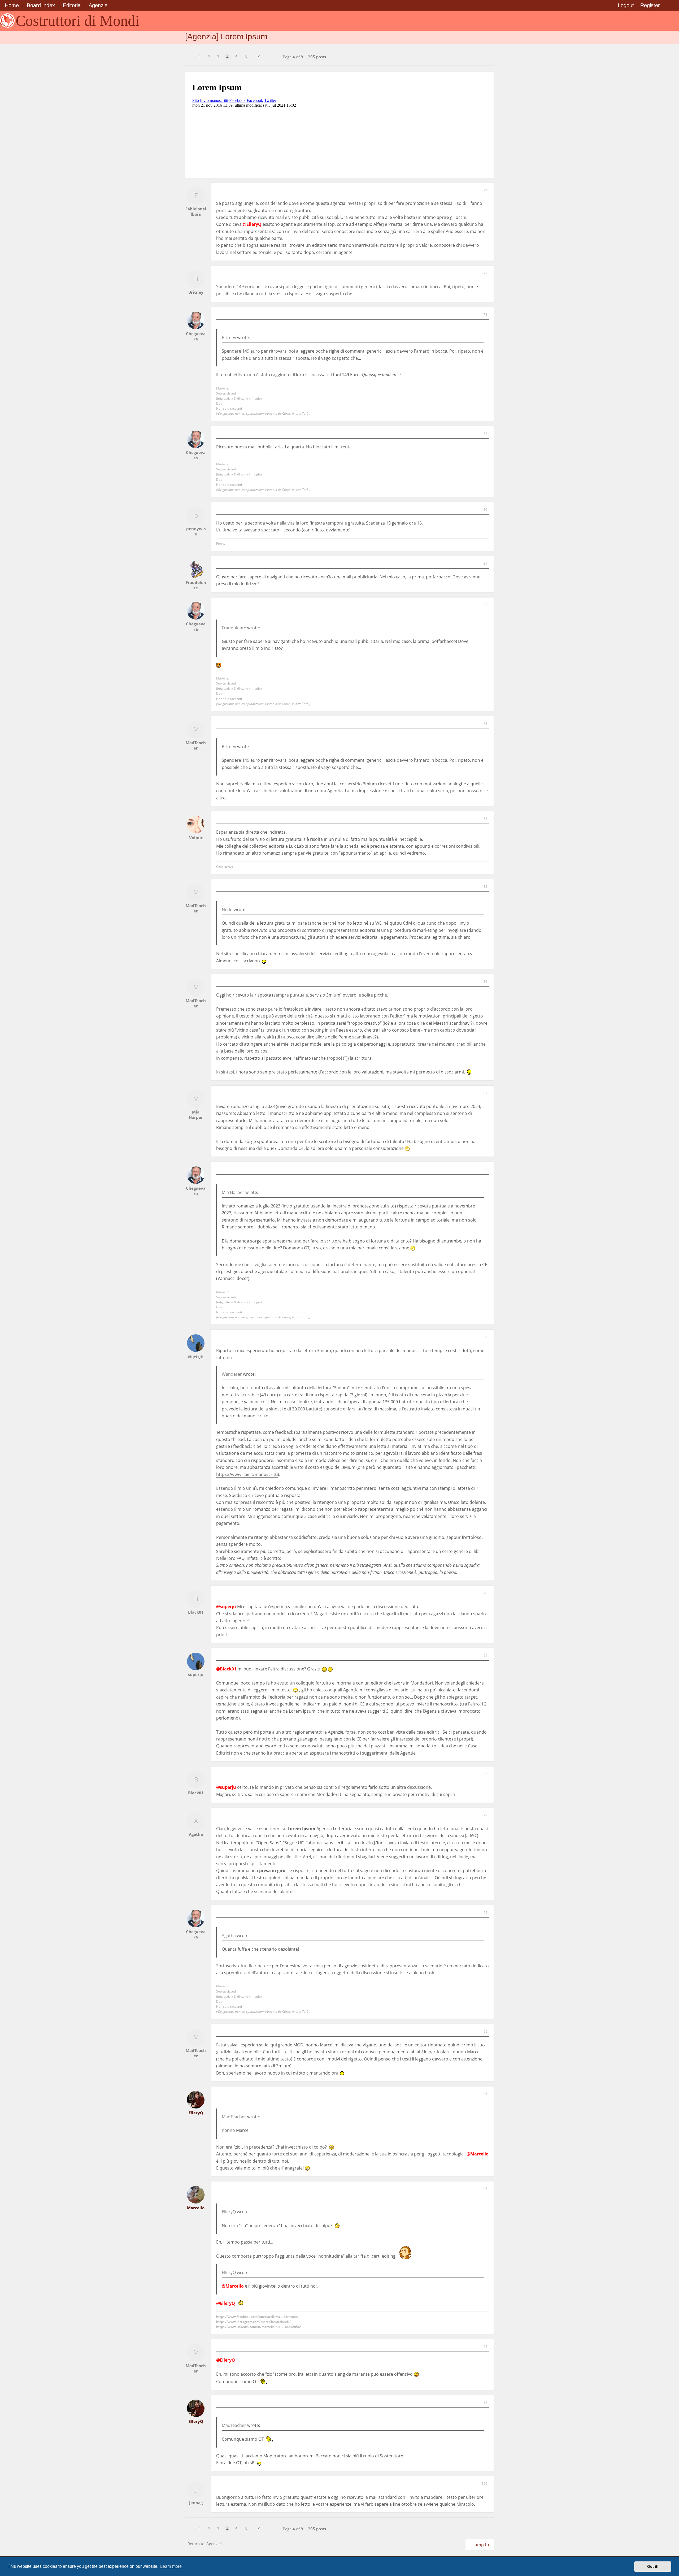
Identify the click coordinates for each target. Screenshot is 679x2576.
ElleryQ (229, 2212)
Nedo (227, 910)
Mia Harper (233, 1192)
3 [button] (218, 57)
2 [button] (209, 57)
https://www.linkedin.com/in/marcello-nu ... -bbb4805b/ (259, 2327)
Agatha (229, 1936)
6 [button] (246, 57)
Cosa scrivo (225, 867)
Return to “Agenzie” (205, 2544)
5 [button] (236, 57)
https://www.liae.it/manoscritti (247, 1474)
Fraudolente (234, 628)
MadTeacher (234, 2117)
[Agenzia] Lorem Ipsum (226, 36)
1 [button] (200, 57)
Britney (229, 337)
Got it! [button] (653, 2566)
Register (650, 5)
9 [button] (259, 57)
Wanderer (232, 1374)
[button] (190, 54)
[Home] (7, 21)
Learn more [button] (171, 2566)
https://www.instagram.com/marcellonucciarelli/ (253, 2322)
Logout (626, 5)
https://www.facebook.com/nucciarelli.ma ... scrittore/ (257, 2317)
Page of (293, 57)
